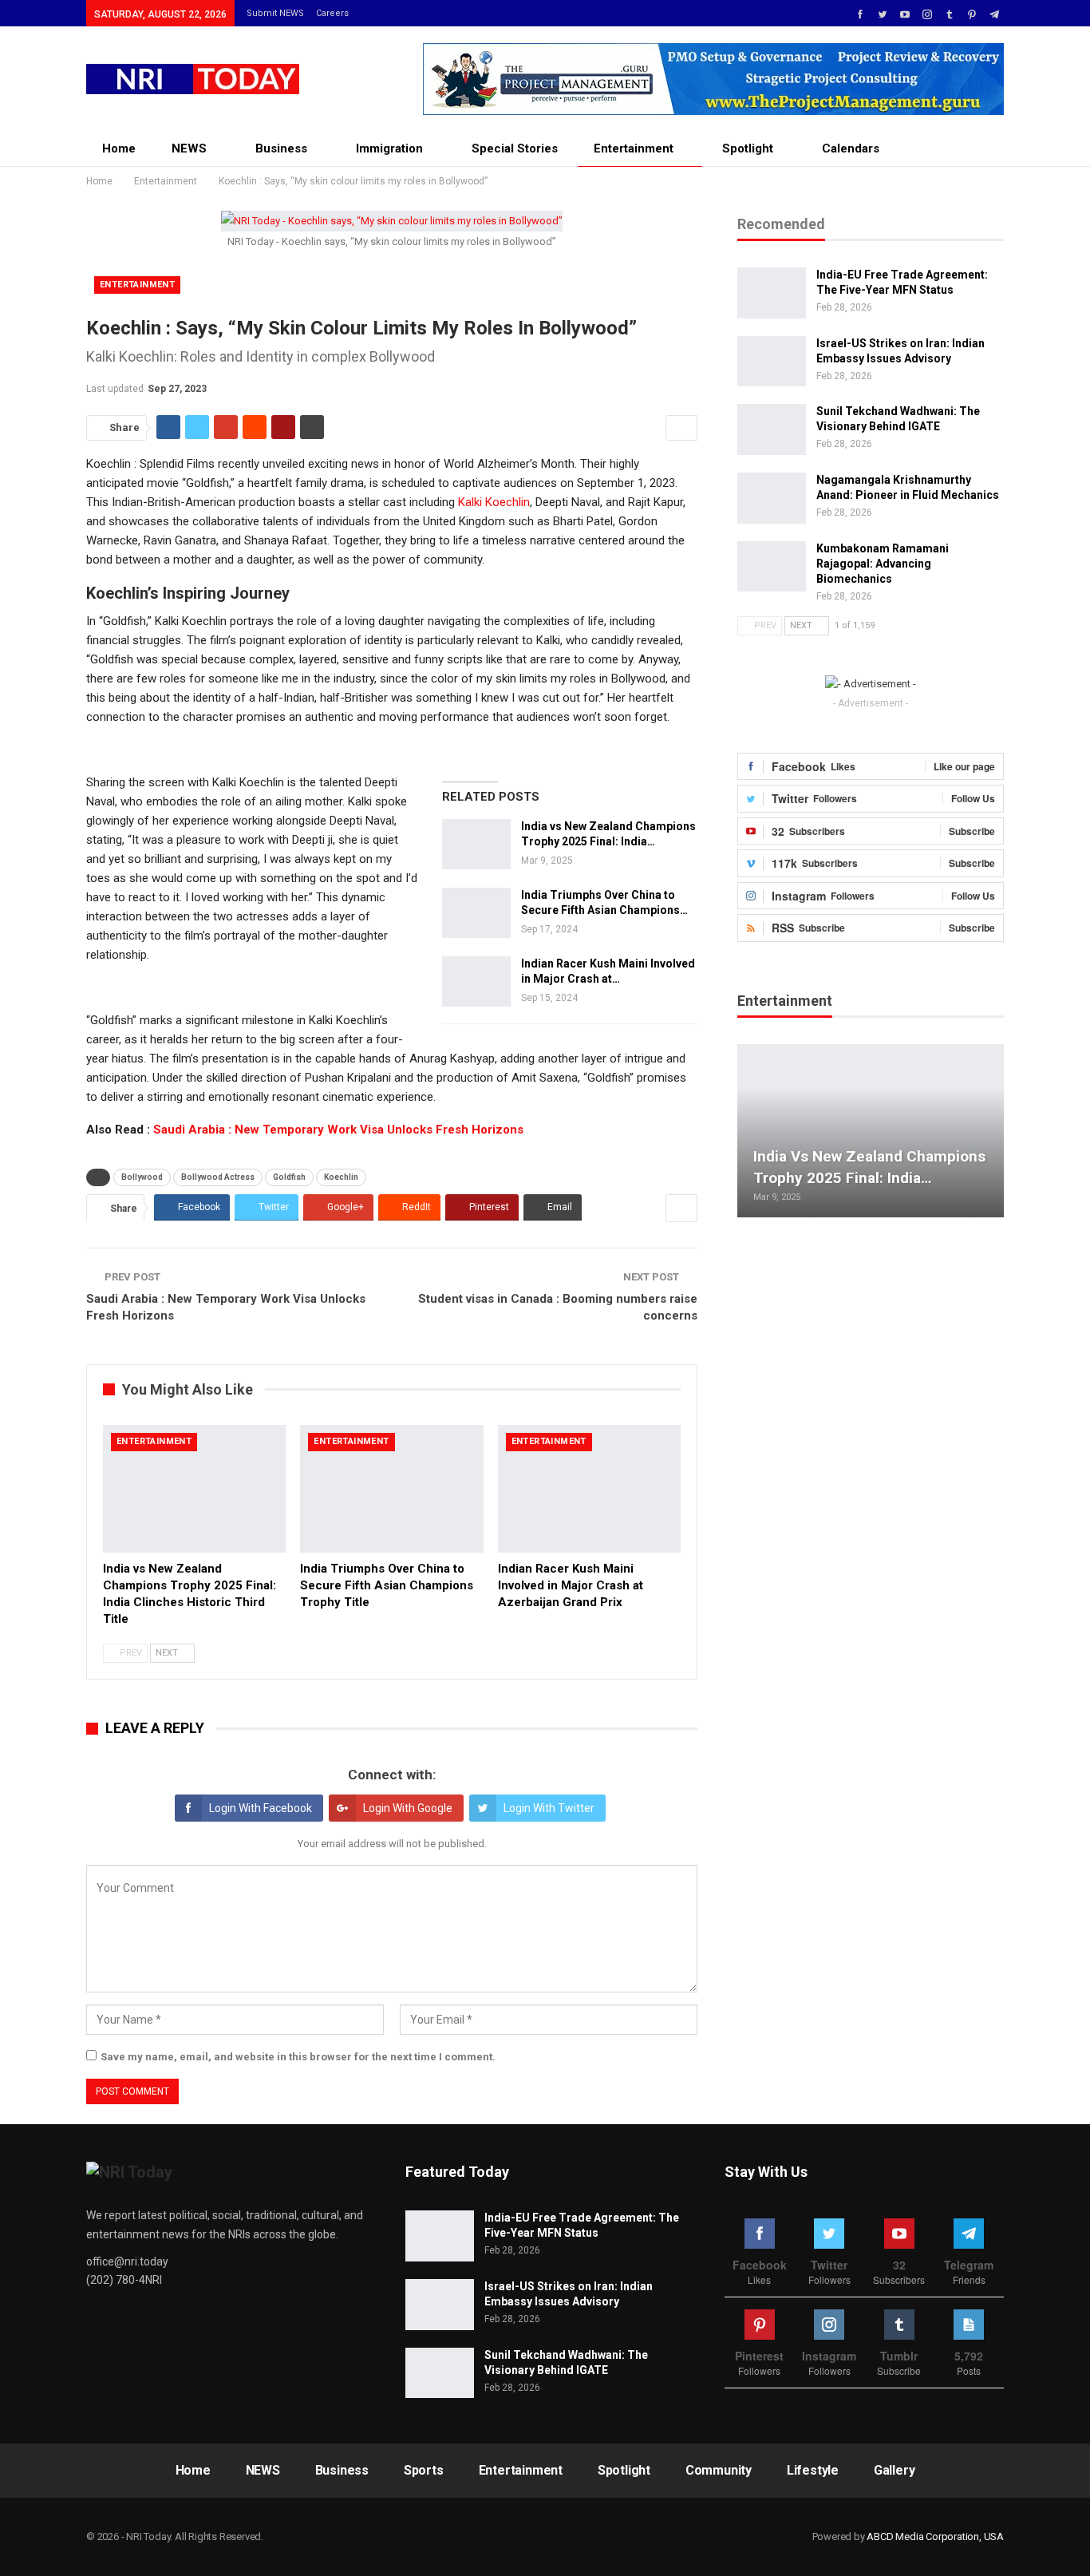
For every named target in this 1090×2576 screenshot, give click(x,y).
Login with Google (408, 1808)
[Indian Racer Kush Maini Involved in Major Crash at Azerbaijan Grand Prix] (476, 982)
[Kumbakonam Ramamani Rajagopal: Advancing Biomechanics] (772, 567)
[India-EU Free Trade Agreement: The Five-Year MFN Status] (772, 293)
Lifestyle (813, 2470)
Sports (424, 2470)
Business (281, 148)
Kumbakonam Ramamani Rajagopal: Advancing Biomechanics (883, 564)
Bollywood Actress (218, 1177)
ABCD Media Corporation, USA (935, 2536)
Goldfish (289, 1177)
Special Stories (515, 148)
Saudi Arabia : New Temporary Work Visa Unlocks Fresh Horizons (338, 1130)
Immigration (389, 148)
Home (119, 148)
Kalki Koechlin (494, 502)
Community (719, 2470)
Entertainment (634, 148)
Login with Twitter (549, 1808)
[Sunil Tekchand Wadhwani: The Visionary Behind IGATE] (772, 429)
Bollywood (142, 1177)
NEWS (189, 148)
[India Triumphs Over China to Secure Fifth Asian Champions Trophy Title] (476, 913)
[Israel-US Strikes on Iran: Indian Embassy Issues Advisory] (772, 362)
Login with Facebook (261, 1808)
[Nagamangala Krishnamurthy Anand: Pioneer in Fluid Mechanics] (772, 498)
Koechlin (341, 1177)
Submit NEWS (275, 13)
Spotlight (748, 148)
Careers (332, 13)
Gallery (895, 2470)
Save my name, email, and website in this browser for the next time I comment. (298, 2057)
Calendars (851, 148)
